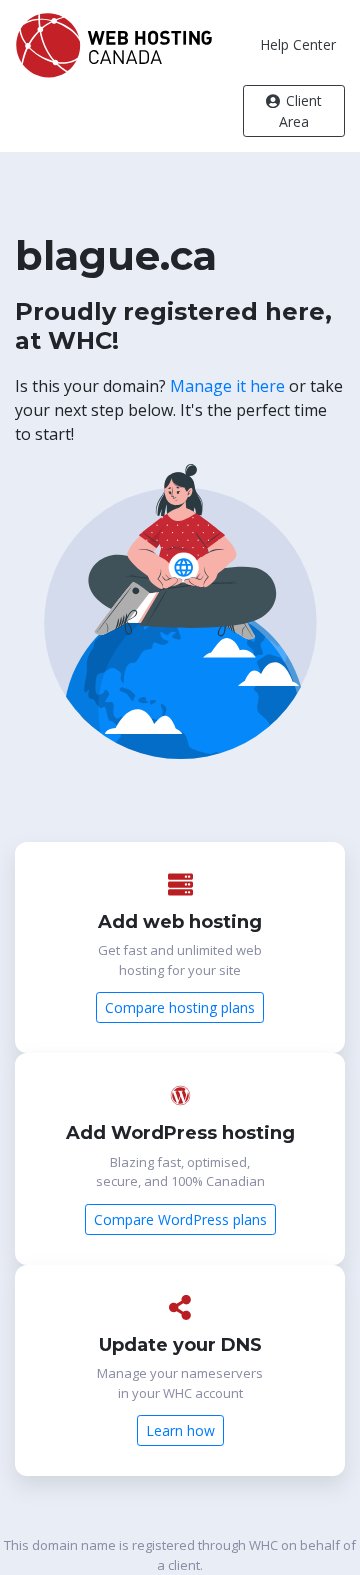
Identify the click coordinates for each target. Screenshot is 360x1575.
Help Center (298, 44)
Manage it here (227, 386)
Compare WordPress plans (180, 1219)
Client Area (300, 111)
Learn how (180, 1430)
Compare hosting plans (180, 1007)
